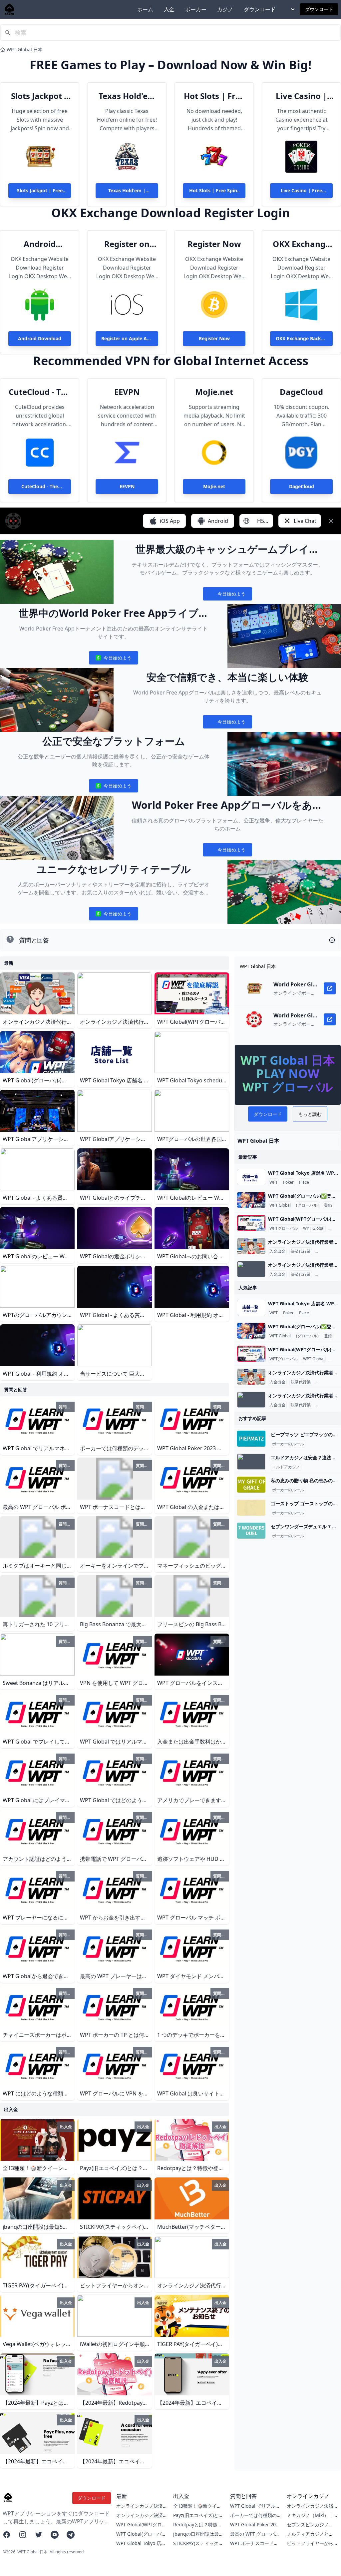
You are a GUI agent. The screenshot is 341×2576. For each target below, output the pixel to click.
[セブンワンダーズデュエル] (251, 1531)
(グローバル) (307, 1205)
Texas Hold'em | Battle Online (127, 96)
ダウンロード (260, 9)
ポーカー (196, 9)
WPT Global (280, 1205)
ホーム (145, 9)
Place (304, 1182)
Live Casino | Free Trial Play (301, 96)
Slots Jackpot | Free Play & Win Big (40, 96)
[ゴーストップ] (251, 1508)
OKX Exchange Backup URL (301, 244)
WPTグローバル (284, 1228)
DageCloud (301, 392)
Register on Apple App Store (127, 244)
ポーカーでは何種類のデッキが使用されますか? (256, 2519)
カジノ (225, 9)
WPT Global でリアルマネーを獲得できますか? (255, 2509)
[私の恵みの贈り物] (251, 1485)
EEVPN (127, 392)
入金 (169, 9)
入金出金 (277, 1251)
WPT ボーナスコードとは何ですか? (254, 2547)
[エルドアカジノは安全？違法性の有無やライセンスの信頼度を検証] (251, 1462)
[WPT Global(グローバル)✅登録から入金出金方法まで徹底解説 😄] (251, 1200)
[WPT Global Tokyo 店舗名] (251, 1177)
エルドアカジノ (286, 1467)
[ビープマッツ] (251, 1439)
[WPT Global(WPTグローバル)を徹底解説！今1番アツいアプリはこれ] (251, 1223)
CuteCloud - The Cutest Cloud (40, 392)
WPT (274, 1182)
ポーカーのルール (288, 1444)
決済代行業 (301, 1251)
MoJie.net (214, 392)
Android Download (40, 244)
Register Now (214, 244)
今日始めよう (227, 595)
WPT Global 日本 (25, 49)
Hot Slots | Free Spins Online (214, 96)
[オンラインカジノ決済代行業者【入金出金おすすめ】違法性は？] (251, 1246)
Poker (288, 1182)
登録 (328, 1205)
